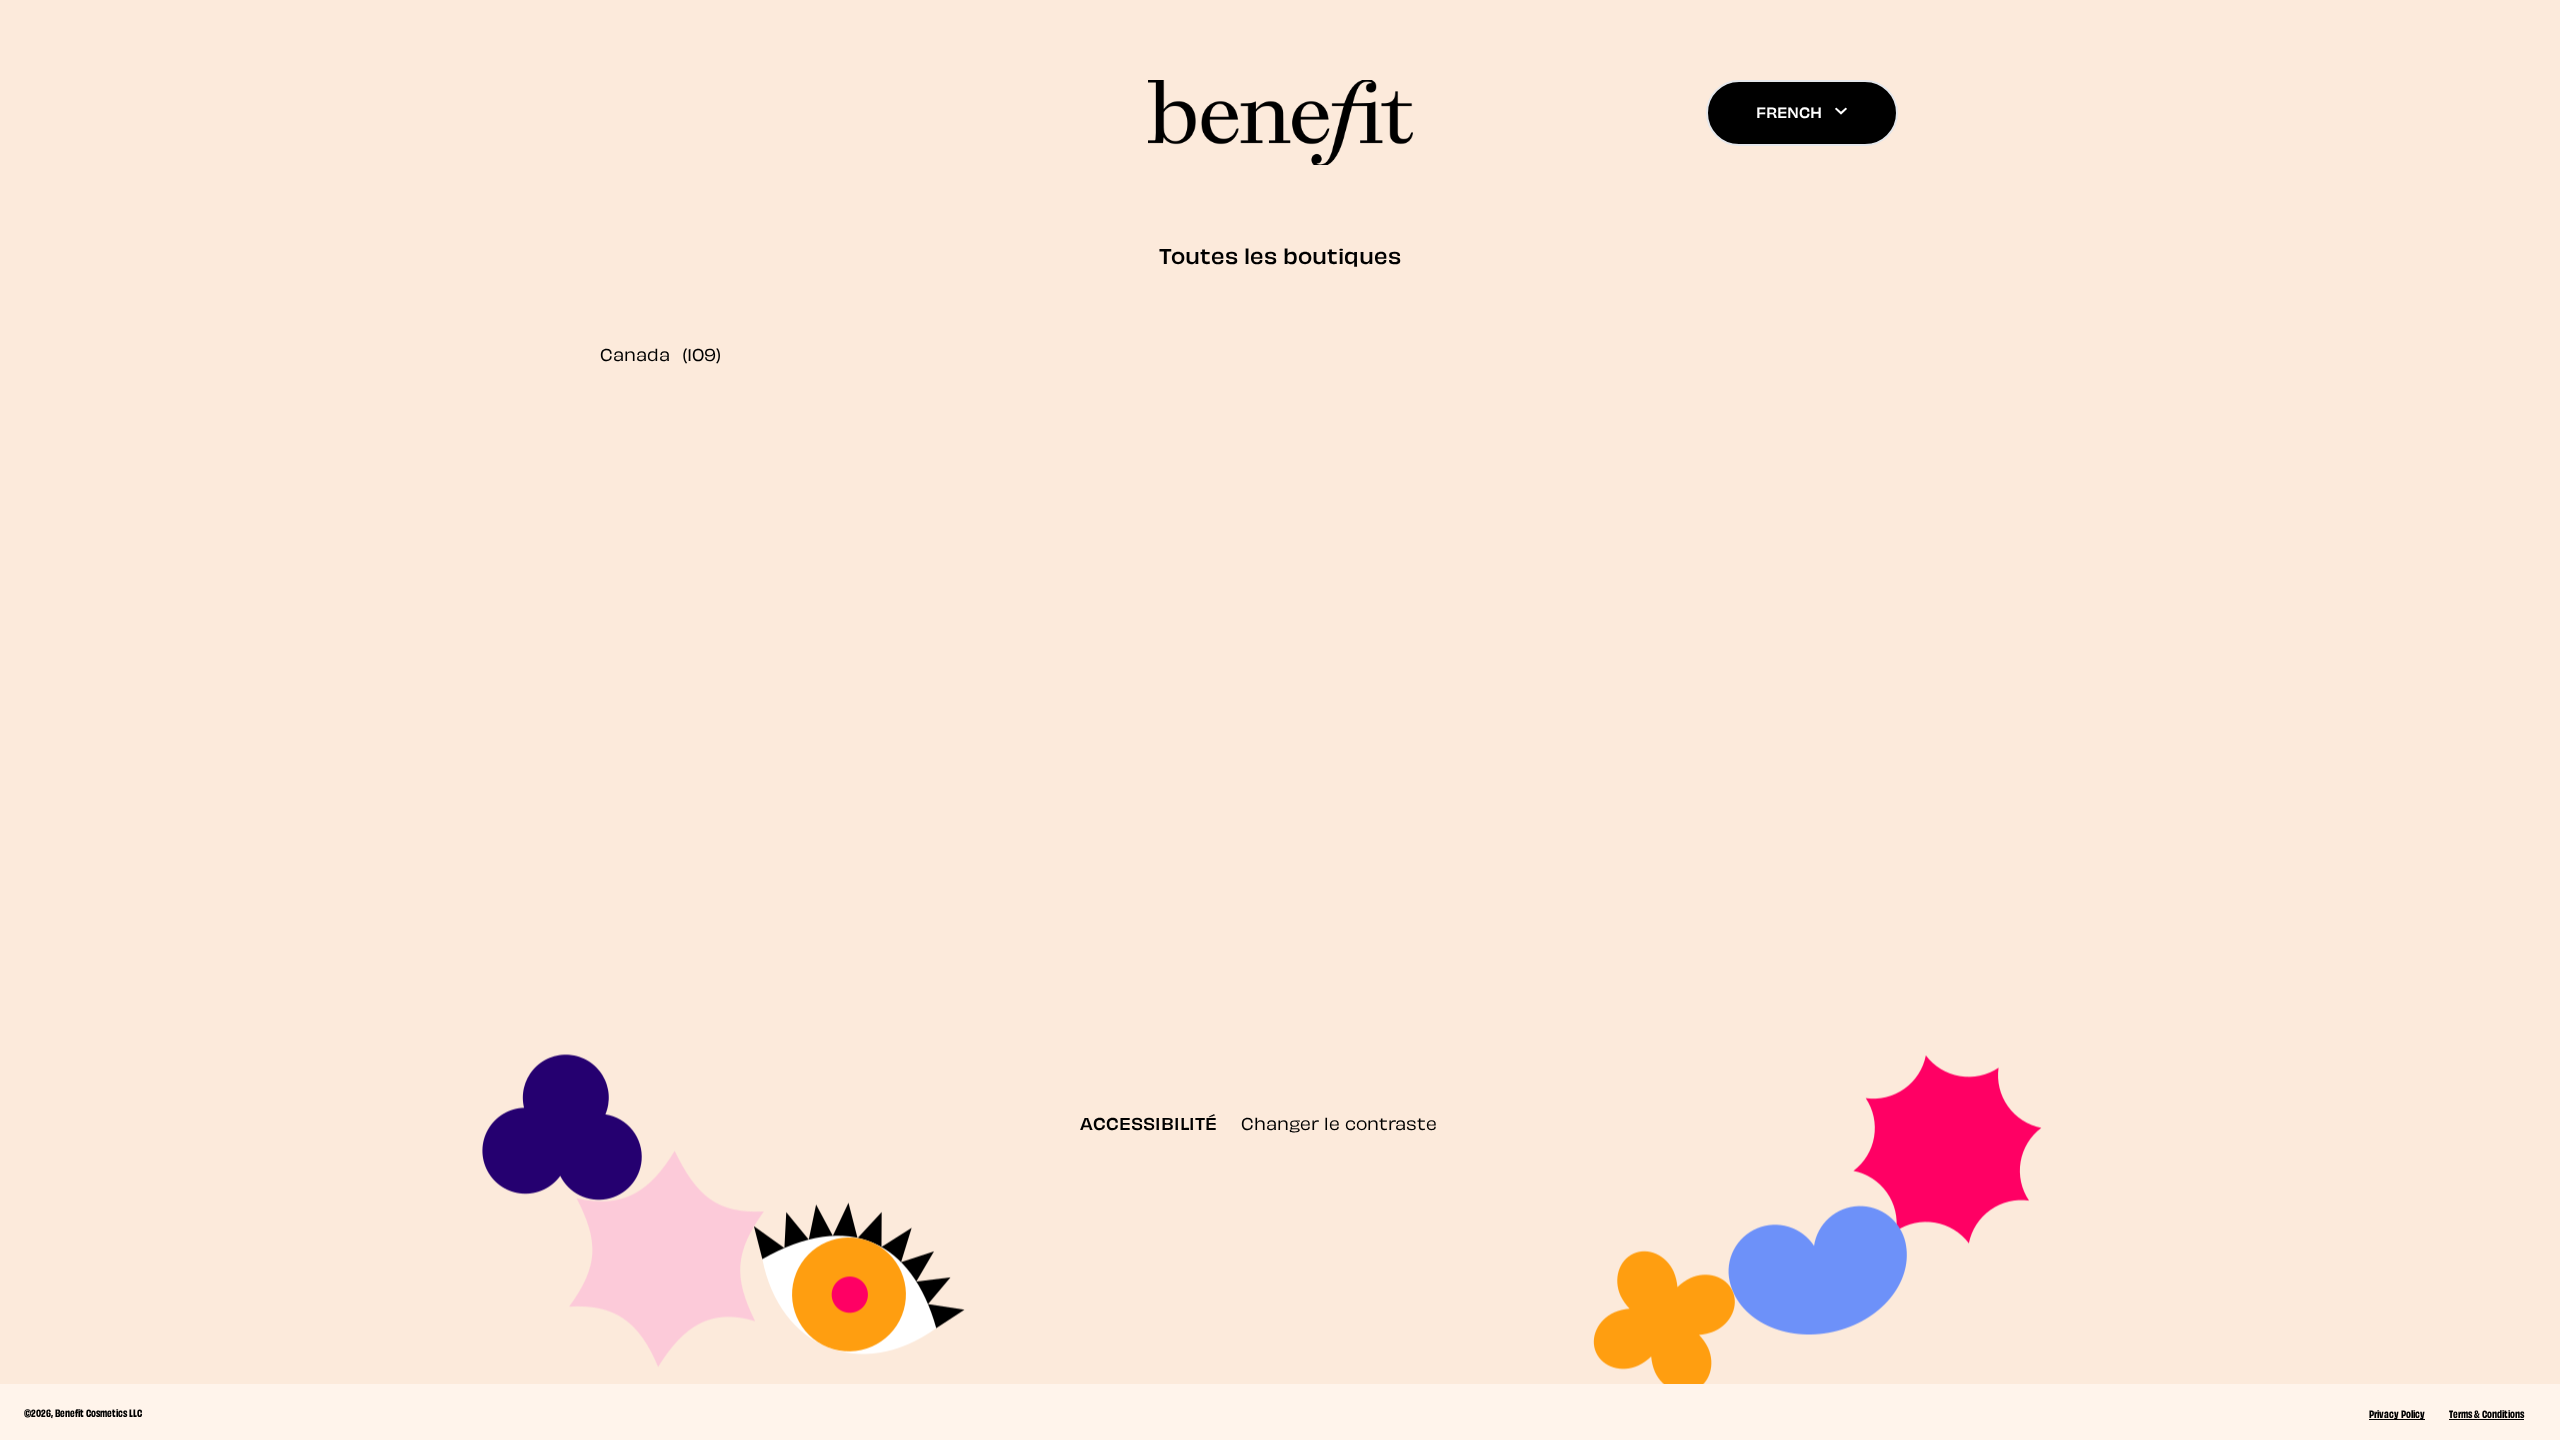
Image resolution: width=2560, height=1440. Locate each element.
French (1789, 111)
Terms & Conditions (2486, 1413)
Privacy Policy (2397, 1413)
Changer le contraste (1339, 1121)
